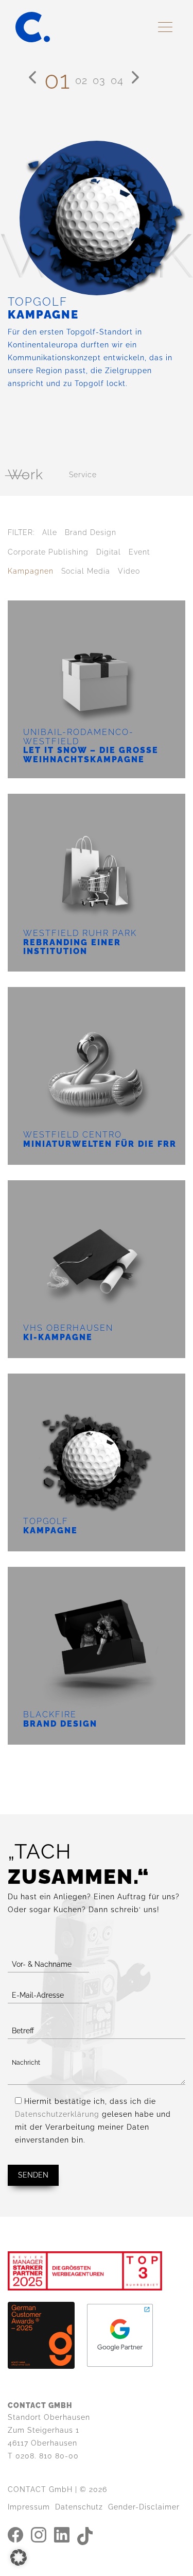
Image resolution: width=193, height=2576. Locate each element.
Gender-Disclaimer (144, 2507)
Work (25, 475)
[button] (19, 2557)
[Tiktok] (85, 2535)
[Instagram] (39, 2534)
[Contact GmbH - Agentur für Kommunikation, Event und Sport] (33, 27)
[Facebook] (15, 2534)
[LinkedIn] (62, 2534)
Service (83, 475)
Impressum (29, 2507)
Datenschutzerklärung (57, 2114)
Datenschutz (79, 2507)
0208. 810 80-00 (47, 2456)
